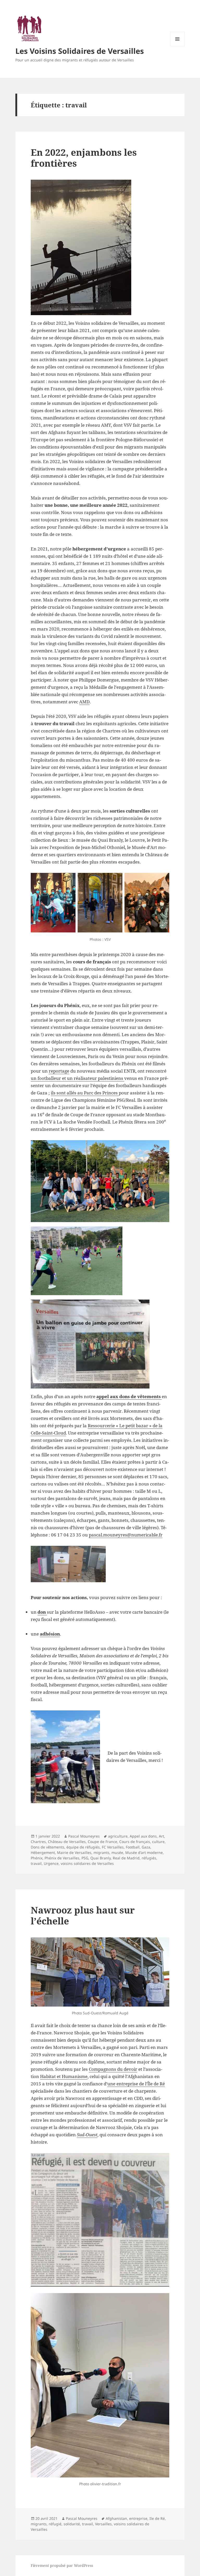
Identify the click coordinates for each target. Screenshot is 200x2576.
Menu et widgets (177, 46)
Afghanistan (116, 2518)
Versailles (103, 2524)
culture (158, 1842)
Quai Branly (101, 1858)
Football (133, 1847)
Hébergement (43, 1852)
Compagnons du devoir (113, 2069)
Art (161, 1836)
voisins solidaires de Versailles (87, 1863)
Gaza (146, 1847)
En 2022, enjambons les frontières (84, 158)
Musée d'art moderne (144, 1852)
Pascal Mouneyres (84, 1836)
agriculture (118, 1836)
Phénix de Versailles (62, 1858)
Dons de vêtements (48, 1847)
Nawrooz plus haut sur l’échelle (83, 1915)
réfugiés (149, 1858)
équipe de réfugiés (83, 1847)
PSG (85, 1858)
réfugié (55, 2524)
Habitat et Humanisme (64, 2076)
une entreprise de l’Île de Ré (136, 2084)
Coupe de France (102, 1842)
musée (117, 1852)
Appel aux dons (143, 1836)
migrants (101, 1852)
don (42, 1612)
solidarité (72, 2524)
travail (36, 1863)
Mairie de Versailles (74, 1852)
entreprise (138, 2518)
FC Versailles (113, 1847)
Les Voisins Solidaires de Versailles (80, 51)
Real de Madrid (126, 1858)
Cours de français (135, 1842)
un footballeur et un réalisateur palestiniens (77, 1078)
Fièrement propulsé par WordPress (62, 2565)
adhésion (50, 1634)
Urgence (51, 1863)
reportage (59, 1071)
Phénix (37, 1858)
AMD (84, 702)
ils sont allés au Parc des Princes (85, 1093)
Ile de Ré (157, 2518)
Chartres (38, 1842)
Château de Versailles (67, 1842)
